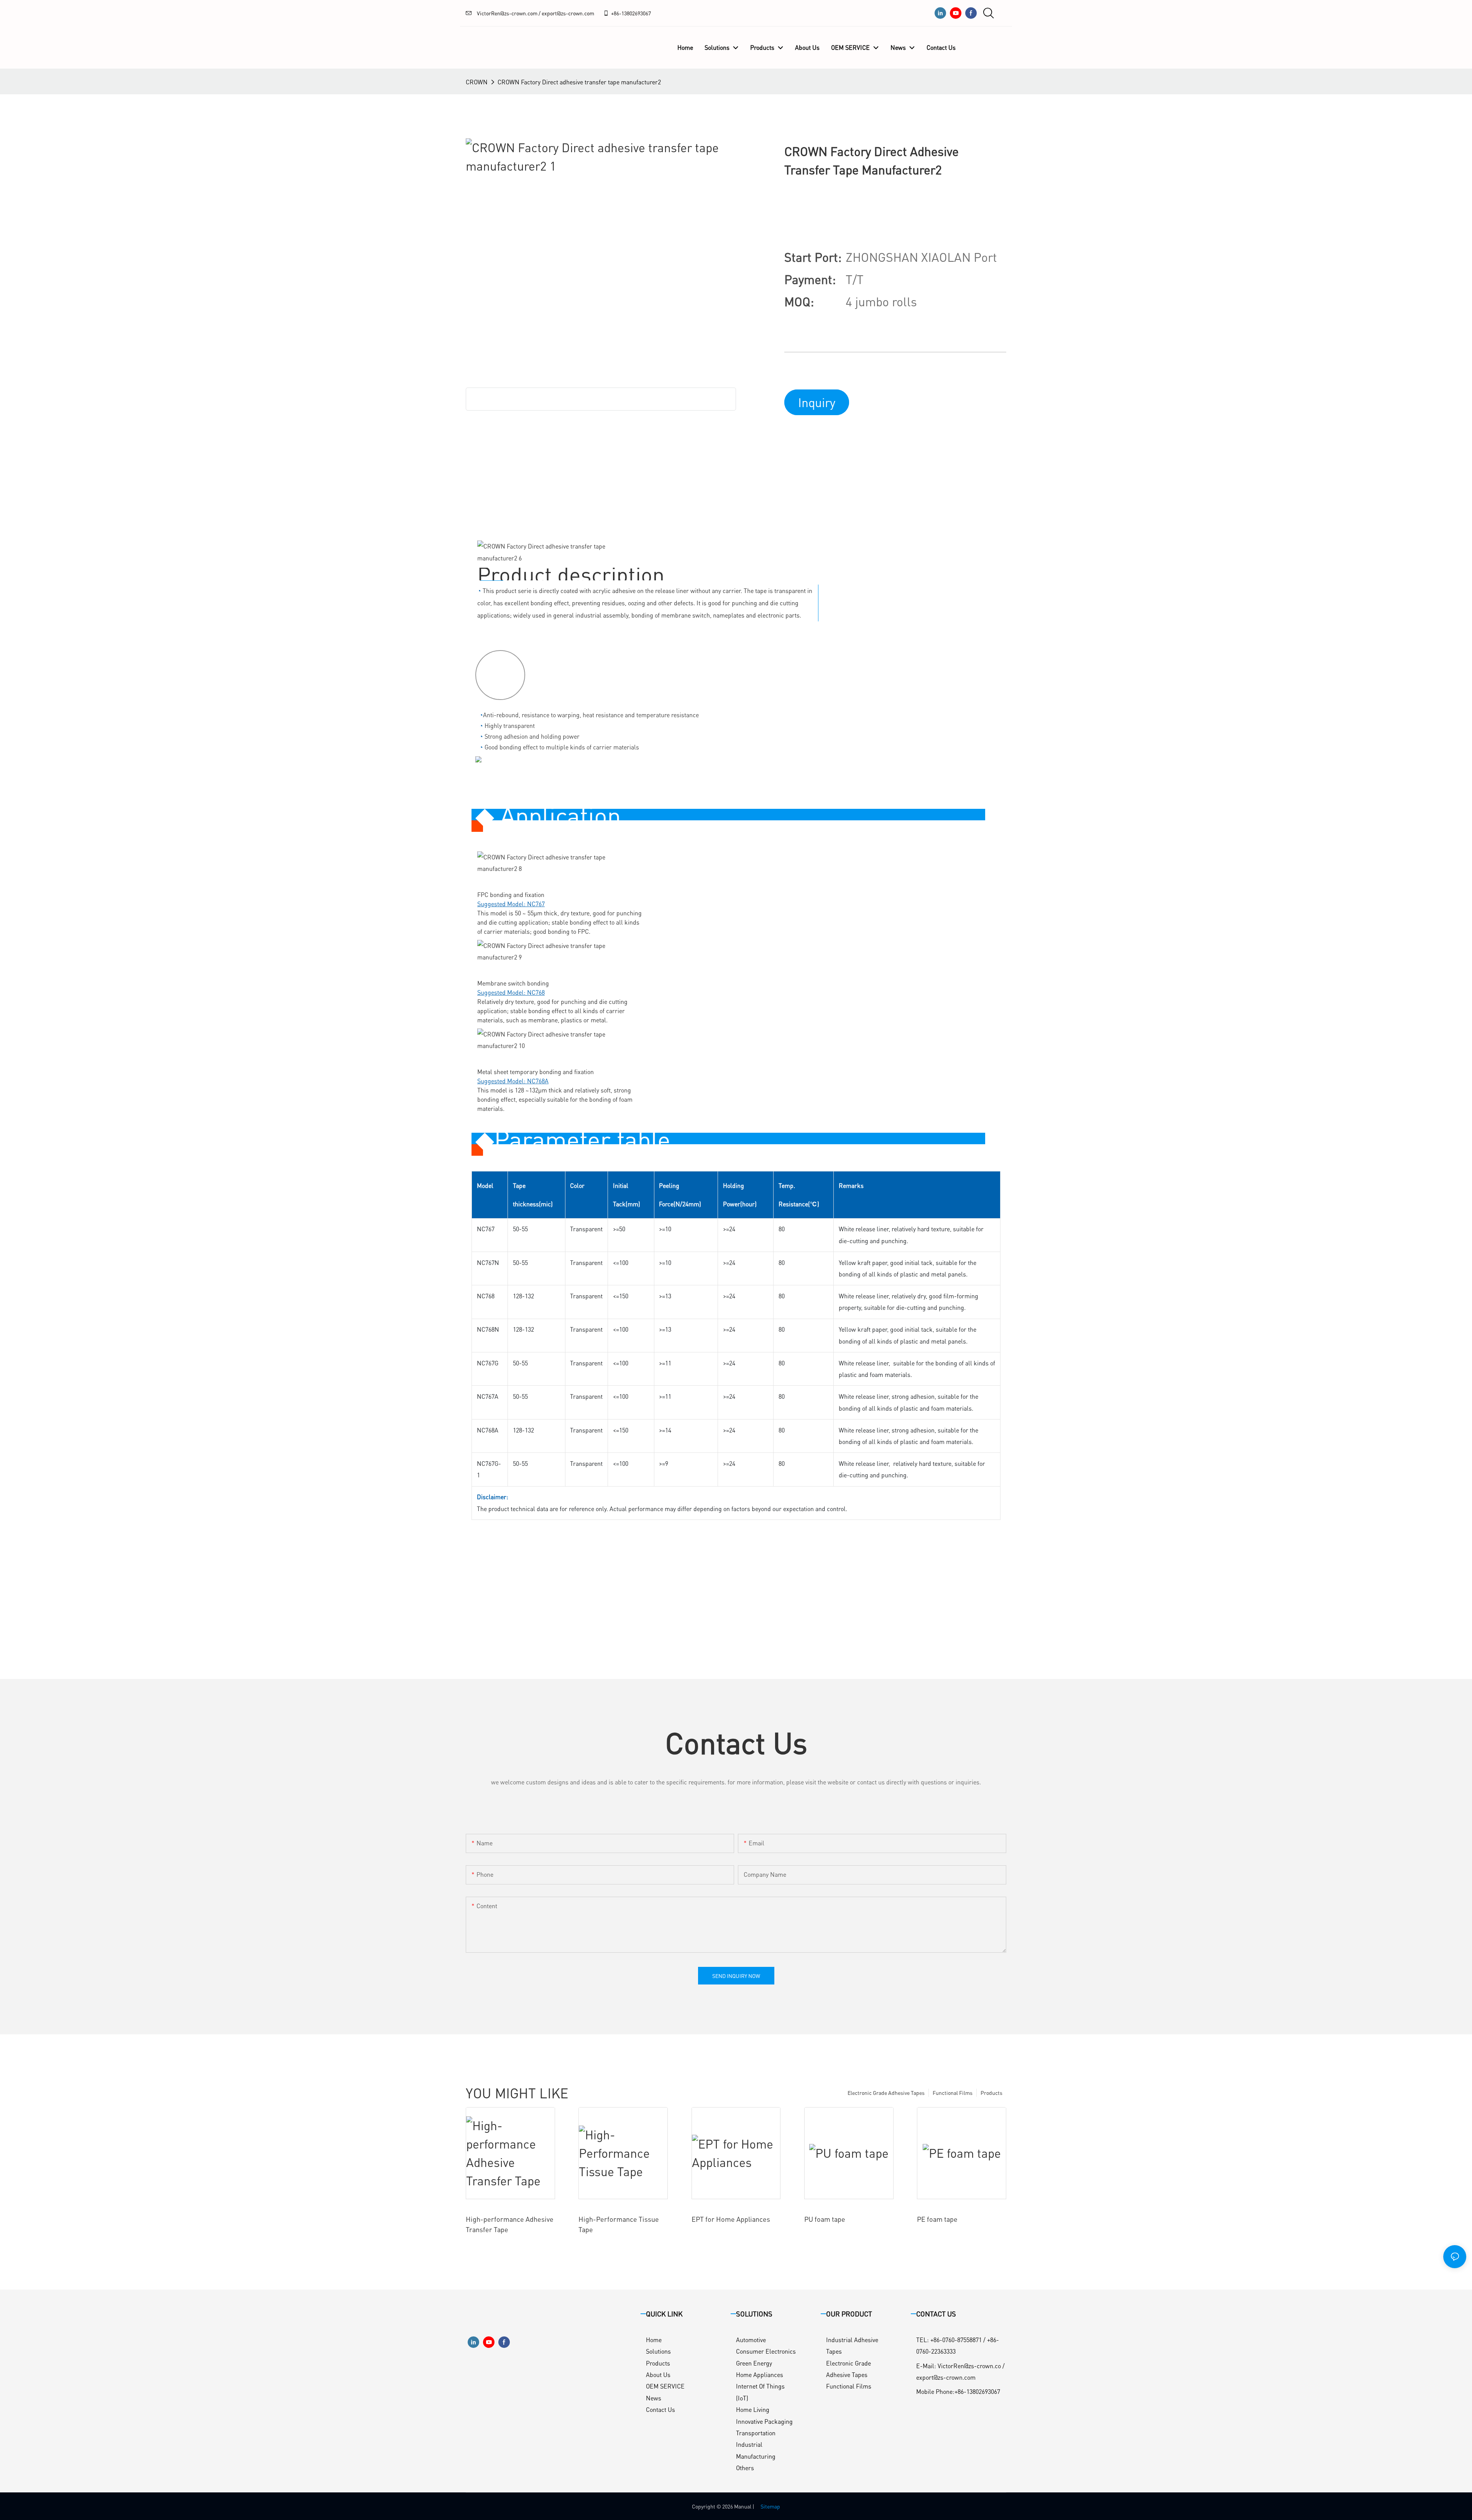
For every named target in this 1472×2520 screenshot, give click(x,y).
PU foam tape (825, 2219)
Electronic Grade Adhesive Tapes (886, 2093)
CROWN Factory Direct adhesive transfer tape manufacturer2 (579, 82)
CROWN (477, 82)
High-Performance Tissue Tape (619, 2224)
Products (991, 2093)
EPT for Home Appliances (731, 2219)
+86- (616, 13)
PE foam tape (937, 2219)
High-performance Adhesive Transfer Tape (510, 2224)
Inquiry (817, 402)
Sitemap (770, 2506)
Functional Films (953, 2093)
